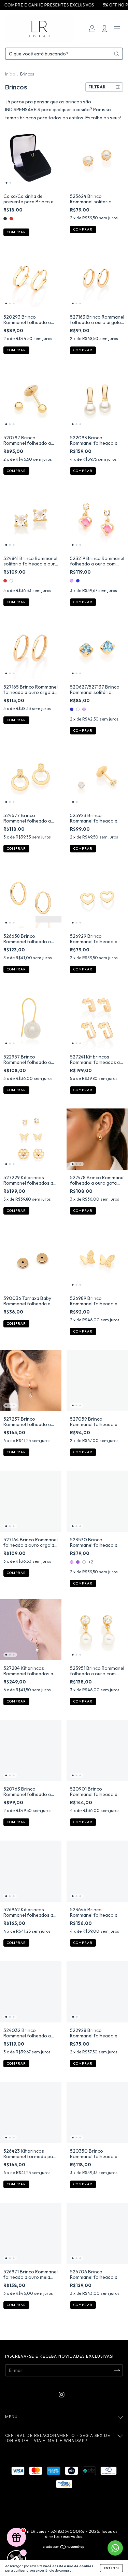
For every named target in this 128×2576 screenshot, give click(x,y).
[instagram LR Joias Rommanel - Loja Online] (62, 2394)
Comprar (16, 232)
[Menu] (117, 30)
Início (10, 74)
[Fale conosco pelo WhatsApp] (115, 2548)
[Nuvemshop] (64, 2547)
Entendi (111, 2568)
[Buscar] (116, 54)
